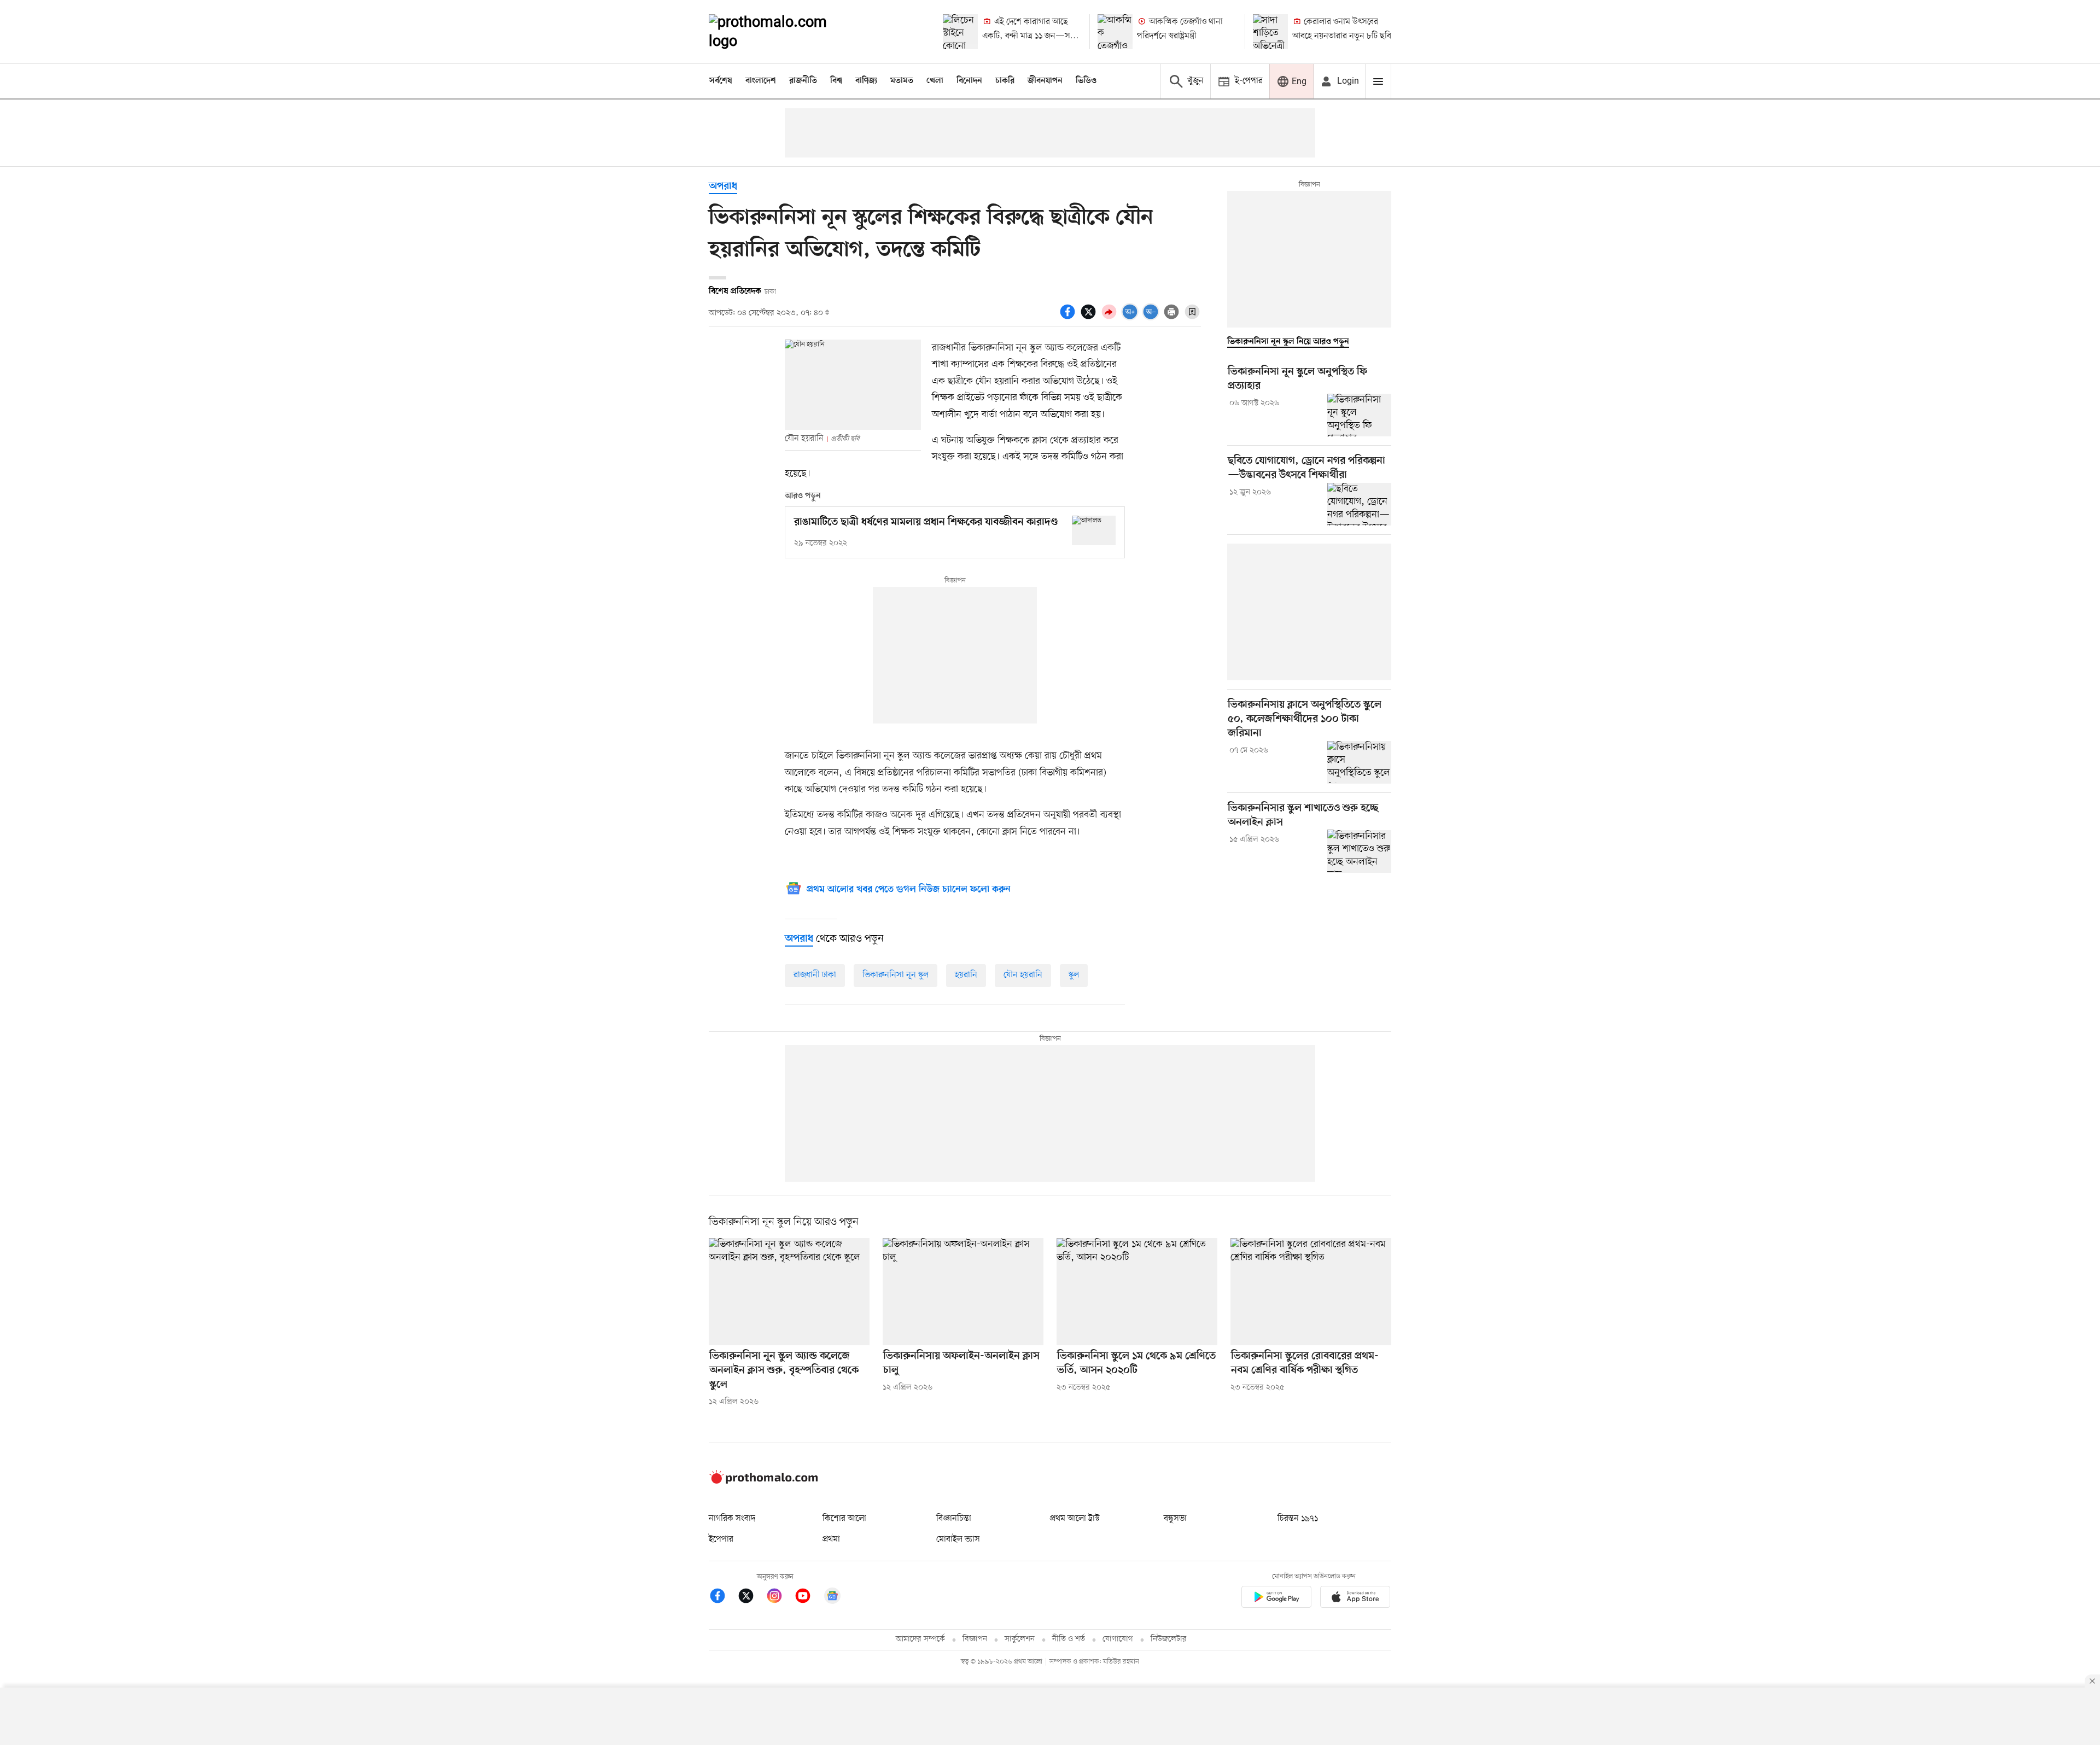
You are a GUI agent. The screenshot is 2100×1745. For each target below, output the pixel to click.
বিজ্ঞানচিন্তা (954, 1519)
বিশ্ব (836, 81)
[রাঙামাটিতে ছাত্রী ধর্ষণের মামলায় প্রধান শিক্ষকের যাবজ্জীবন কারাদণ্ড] (1094, 530)
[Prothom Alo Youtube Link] (808, 1598)
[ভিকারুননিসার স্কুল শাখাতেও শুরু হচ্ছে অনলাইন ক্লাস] (1359, 851)
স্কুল (1074, 975)
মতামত (902, 81)
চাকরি (1005, 81)
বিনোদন (969, 81)
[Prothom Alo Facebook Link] (723, 1598)
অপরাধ (723, 187)
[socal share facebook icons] (1069, 318)
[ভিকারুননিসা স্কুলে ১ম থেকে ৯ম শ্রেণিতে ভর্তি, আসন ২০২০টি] (1137, 1292)
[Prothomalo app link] (1276, 1599)
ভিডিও (1086, 81)
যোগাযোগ (1118, 1639)
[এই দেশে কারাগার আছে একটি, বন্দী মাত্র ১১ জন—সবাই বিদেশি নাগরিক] (960, 32)
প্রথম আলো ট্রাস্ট (1075, 1519)
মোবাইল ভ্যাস (958, 1539)
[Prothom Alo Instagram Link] (780, 1598)
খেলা (935, 81)
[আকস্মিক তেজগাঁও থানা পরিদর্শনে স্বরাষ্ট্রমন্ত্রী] (1115, 32)
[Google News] (832, 1598)
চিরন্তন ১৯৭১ (1298, 1519)
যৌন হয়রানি (1023, 975)
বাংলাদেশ (761, 81)
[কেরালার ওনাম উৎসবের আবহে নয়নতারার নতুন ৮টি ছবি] (1270, 32)
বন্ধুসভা (1175, 1519)
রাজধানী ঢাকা (815, 975)
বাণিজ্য (866, 81)
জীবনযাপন (1045, 81)
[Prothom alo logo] (763, 1481)
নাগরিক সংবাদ (732, 1519)
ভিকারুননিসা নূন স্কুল (896, 975)
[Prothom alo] (783, 32)
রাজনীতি (803, 81)
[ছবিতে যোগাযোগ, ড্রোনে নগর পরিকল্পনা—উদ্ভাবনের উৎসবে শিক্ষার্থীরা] (1359, 504)
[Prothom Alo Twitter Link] (751, 1598)
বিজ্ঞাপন (975, 1639)
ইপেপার (721, 1539)
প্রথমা (831, 1539)
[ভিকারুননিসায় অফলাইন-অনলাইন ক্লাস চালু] (963, 1292)
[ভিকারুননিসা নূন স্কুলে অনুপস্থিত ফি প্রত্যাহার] (1359, 415)
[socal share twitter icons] (1090, 318)
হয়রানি (966, 975)
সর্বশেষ (721, 81)
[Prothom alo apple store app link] (1355, 1599)
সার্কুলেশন (1020, 1639)
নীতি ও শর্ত (1069, 1639)
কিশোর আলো (844, 1519)
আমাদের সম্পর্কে (920, 1639)
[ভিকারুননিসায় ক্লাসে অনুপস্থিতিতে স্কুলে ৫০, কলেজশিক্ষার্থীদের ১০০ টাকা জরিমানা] (1359, 762)
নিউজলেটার (1169, 1639)
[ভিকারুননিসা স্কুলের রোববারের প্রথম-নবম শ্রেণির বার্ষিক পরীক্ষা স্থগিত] (1311, 1292)
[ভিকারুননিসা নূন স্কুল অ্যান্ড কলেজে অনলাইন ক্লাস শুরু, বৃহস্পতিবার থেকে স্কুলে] (789, 1292)
